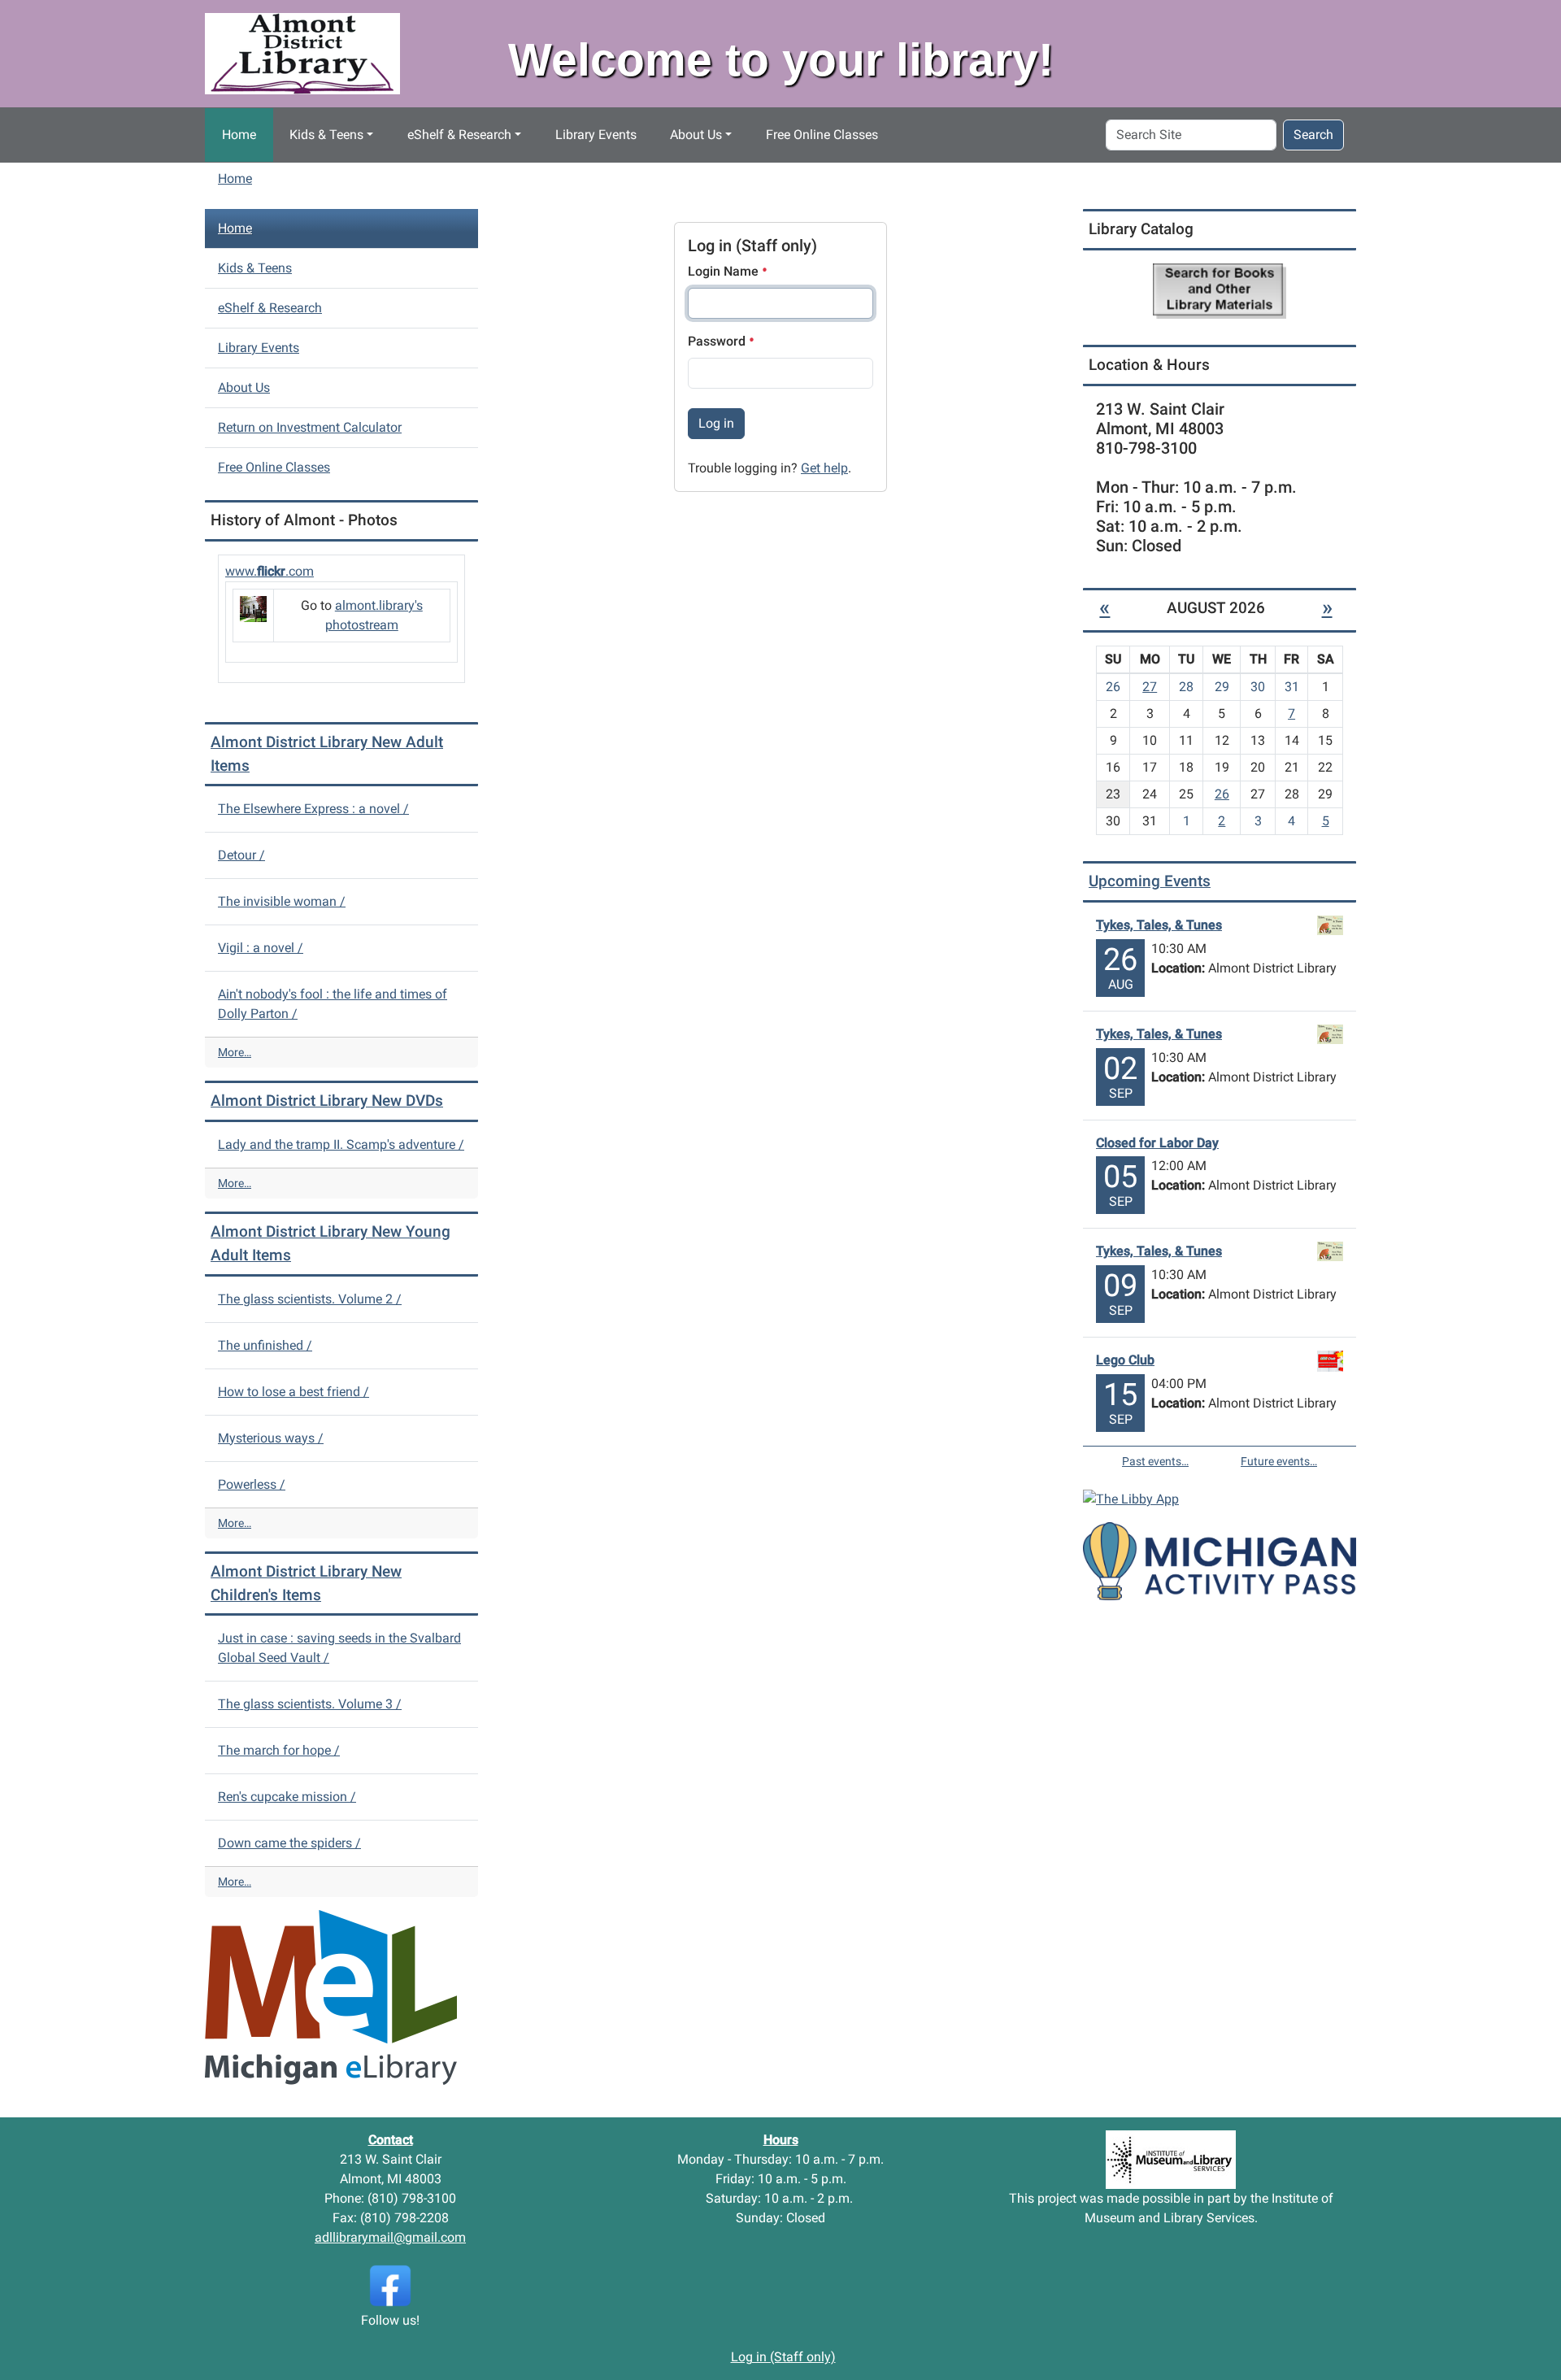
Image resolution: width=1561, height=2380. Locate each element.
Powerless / (252, 1484)
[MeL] (331, 1997)
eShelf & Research (459, 135)
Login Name (725, 271)
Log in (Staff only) (783, 2357)
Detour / (241, 855)
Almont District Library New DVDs (327, 1101)
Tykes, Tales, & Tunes (1159, 925)
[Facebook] (390, 2285)
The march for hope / (279, 1750)
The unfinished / (265, 1345)
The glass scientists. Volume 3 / (310, 1704)
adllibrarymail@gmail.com (390, 2237)
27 (1150, 687)
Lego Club (1125, 1360)
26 (1222, 794)
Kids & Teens (326, 135)
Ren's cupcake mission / (287, 1797)
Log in (716, 423)
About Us (696, 135)
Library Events (596, 135)
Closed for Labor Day (1157, 1143)
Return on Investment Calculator (310, 427)
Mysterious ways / (271, 1438)
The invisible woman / (282, 901)
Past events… (1155, 1461)
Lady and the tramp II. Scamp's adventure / (341, 1144)
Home (239, 135)
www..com (270, 571)
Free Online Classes (822, 135)
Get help (824, 468)
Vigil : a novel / (261, 948)
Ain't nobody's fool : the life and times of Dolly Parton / (333, 1004)
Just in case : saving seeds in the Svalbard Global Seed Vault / (339, 1648)
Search (1313, 135)
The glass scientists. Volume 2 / (310, 1299)
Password (718, 341)
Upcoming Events (1150, 881)
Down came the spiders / (289, 1843)
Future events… (1279, 1461)
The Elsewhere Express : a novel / (313, 809)
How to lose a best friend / (294, 1392)
